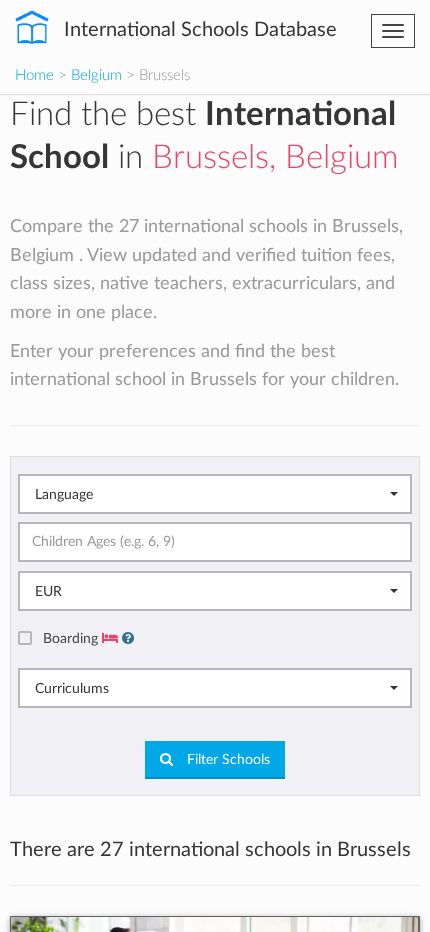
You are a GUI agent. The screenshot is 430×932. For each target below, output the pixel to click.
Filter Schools (226, 760)
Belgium (96, 75)
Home (34, 75)
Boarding (72, 638)
